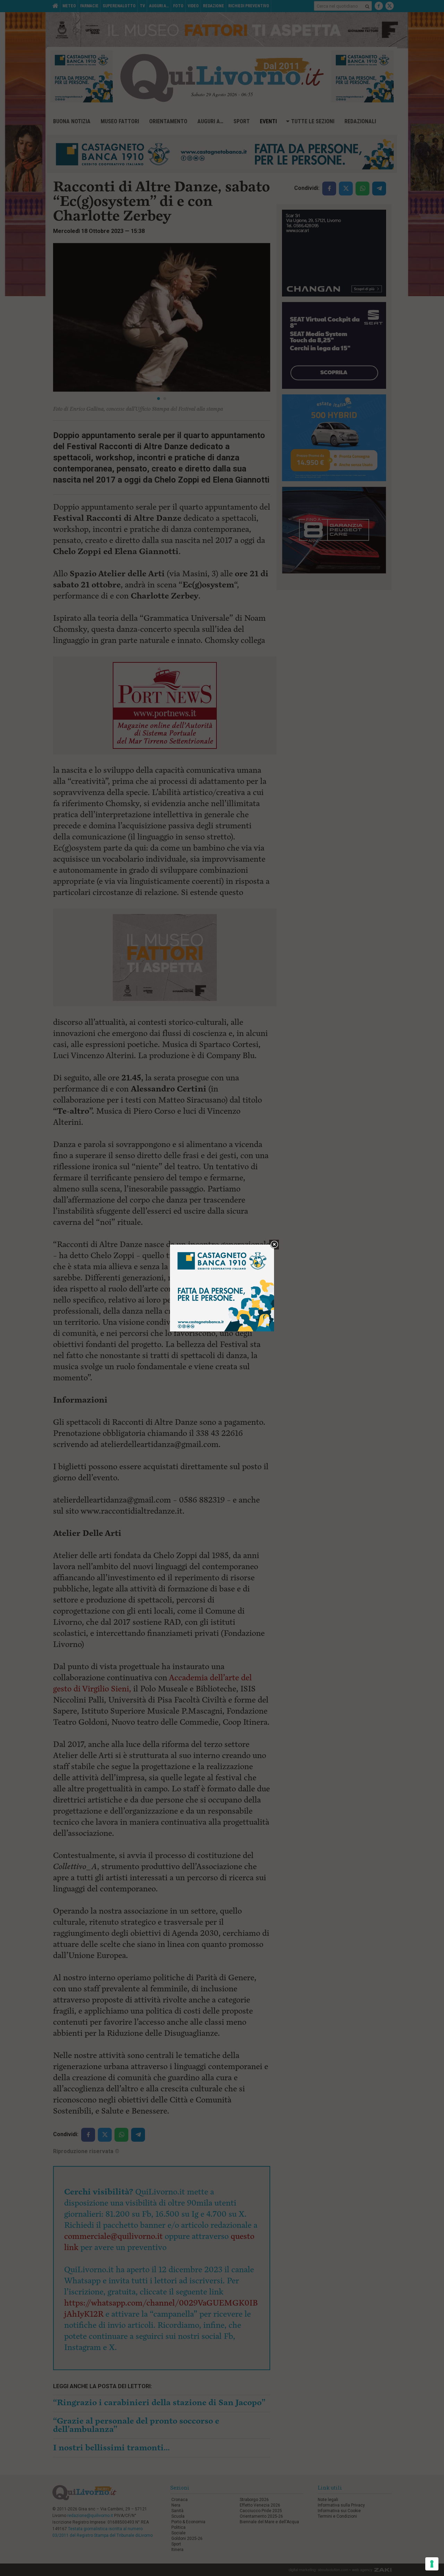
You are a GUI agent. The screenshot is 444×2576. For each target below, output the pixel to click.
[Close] (274, 1245)
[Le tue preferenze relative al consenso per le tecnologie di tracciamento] (432, 2564)
